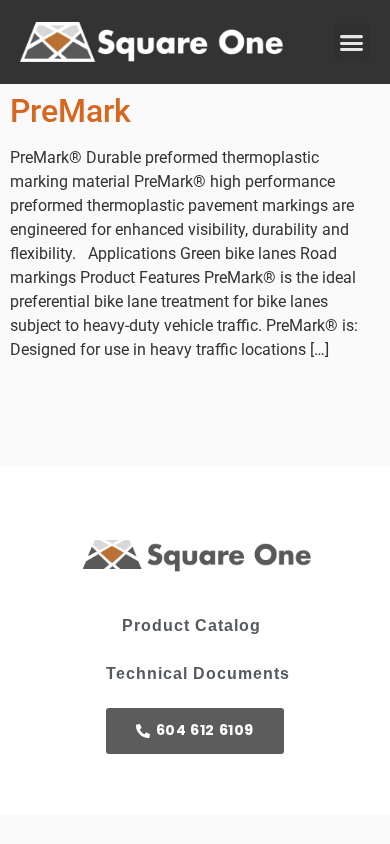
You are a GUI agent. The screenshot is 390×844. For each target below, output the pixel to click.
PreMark (70, 111)
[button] (352, 42)
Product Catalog (191, 625)
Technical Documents (198, 673)
